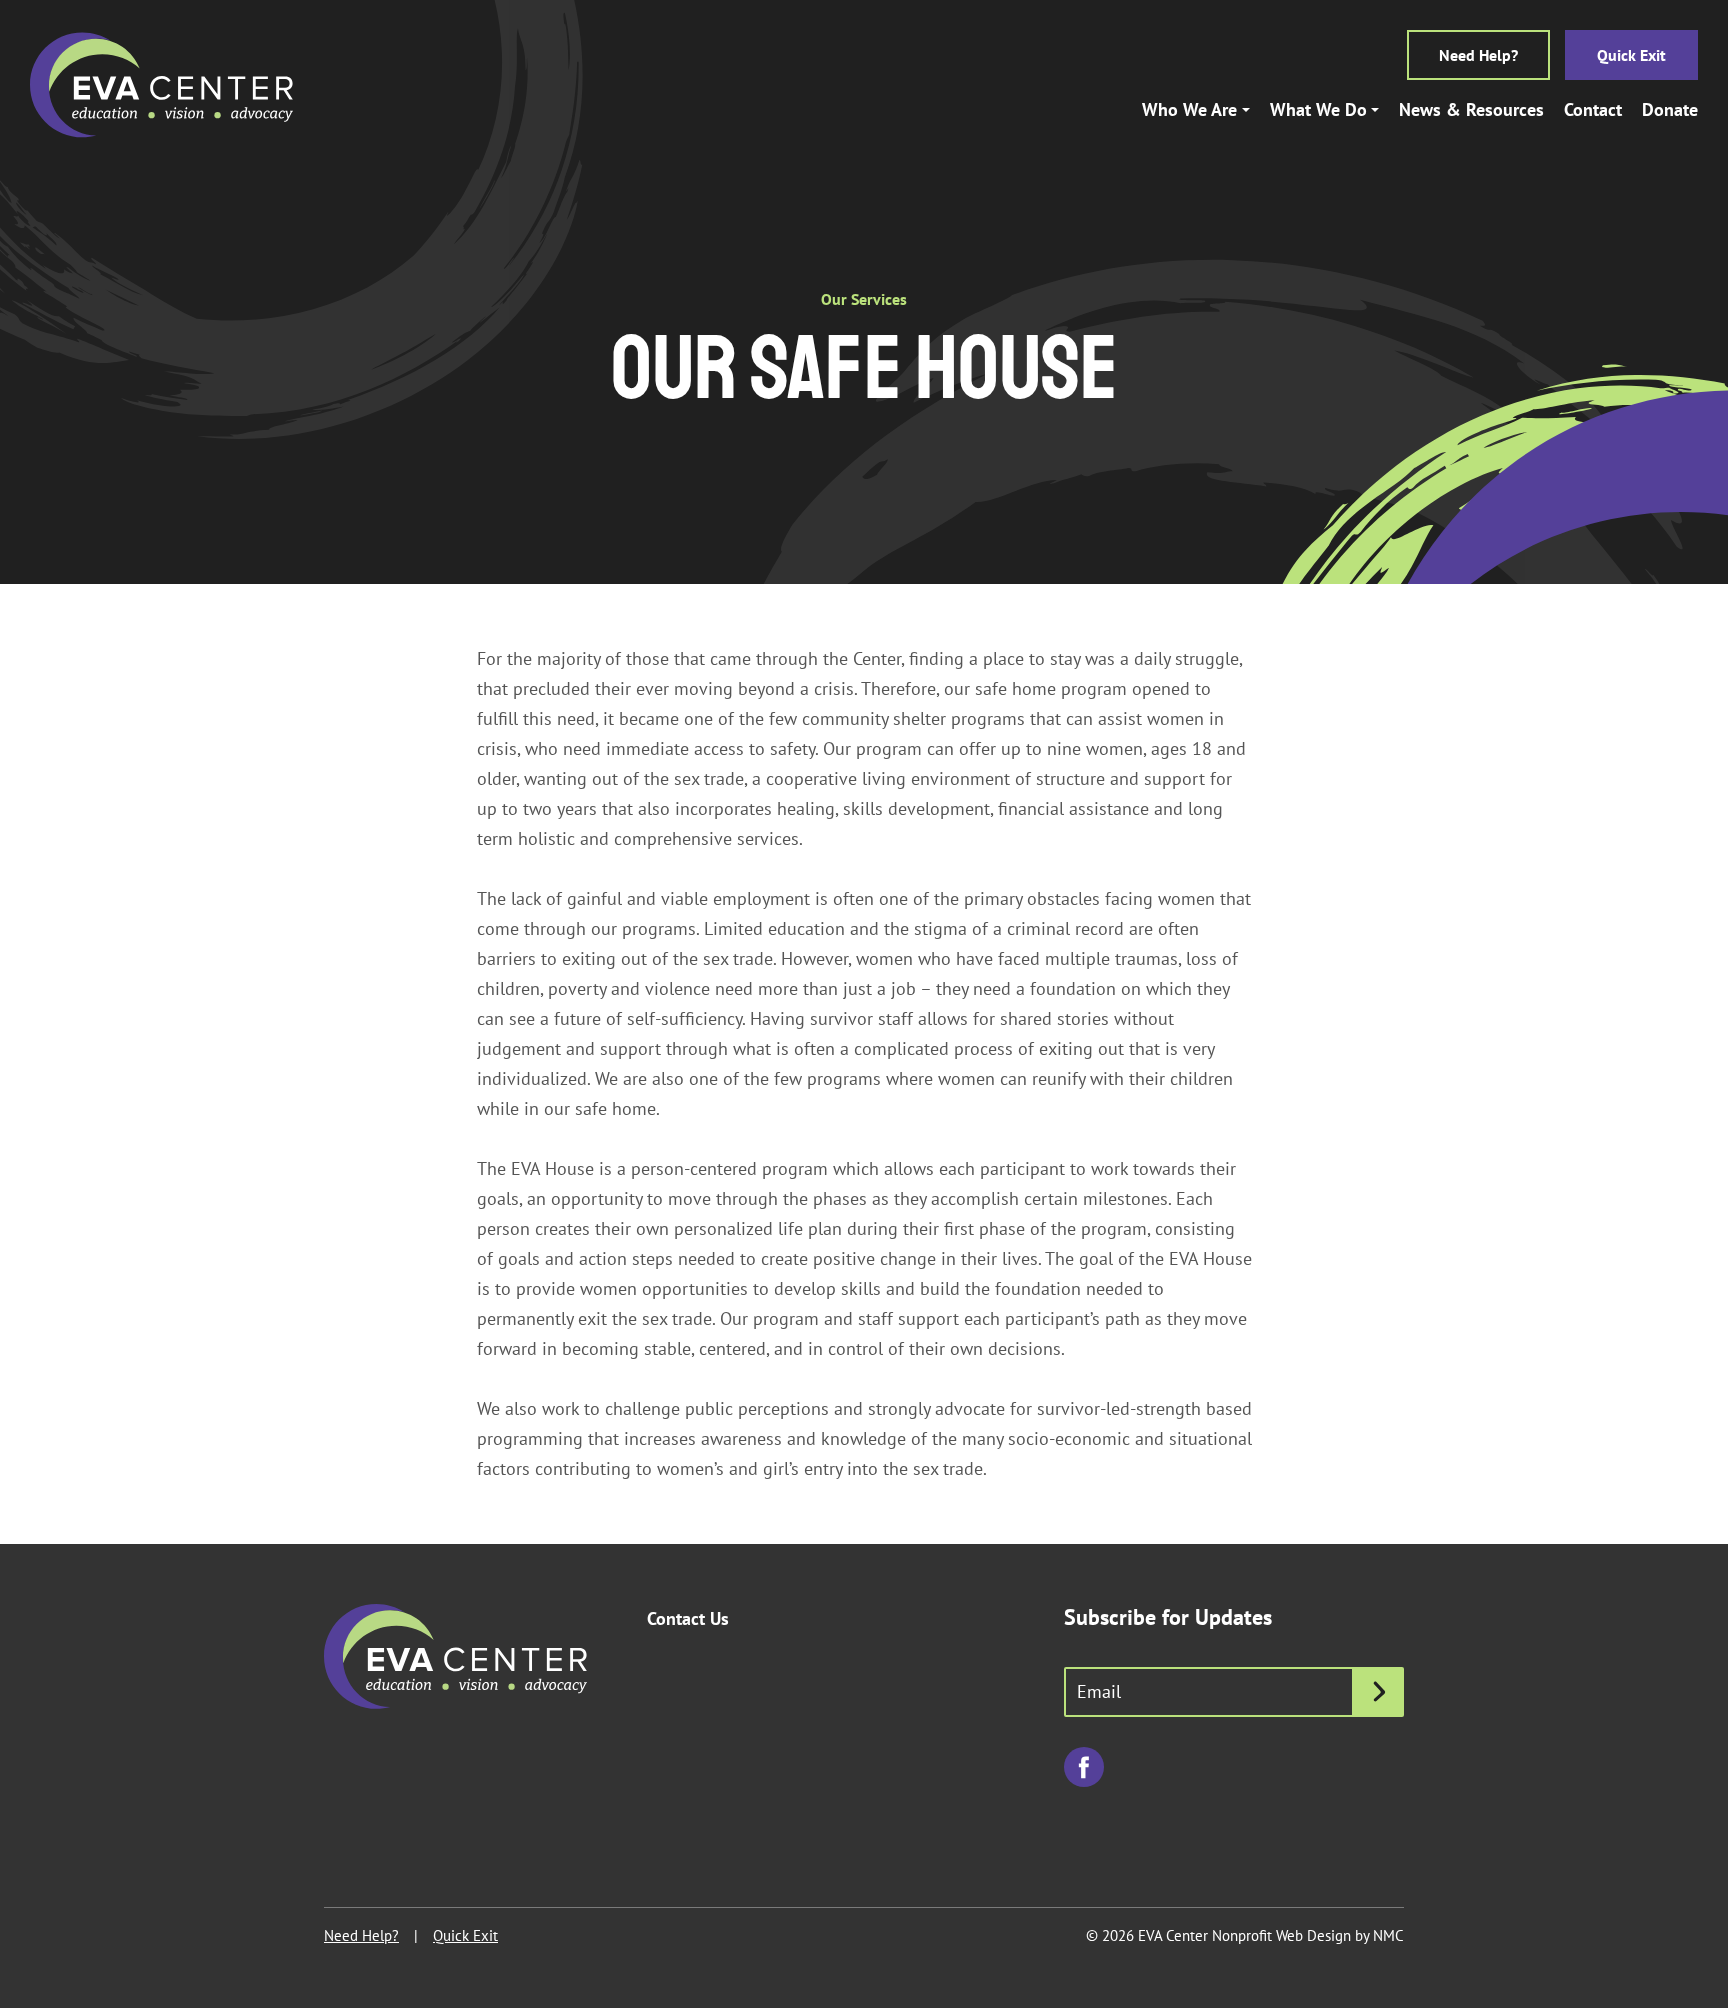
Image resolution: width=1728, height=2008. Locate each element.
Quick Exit (1631, 55)
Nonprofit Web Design (1281, 1935)
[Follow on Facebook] (1084, 1767)
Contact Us (688, 1618)
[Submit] (1379, 1692)
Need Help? (1478, 55)
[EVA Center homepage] (161, 85)
